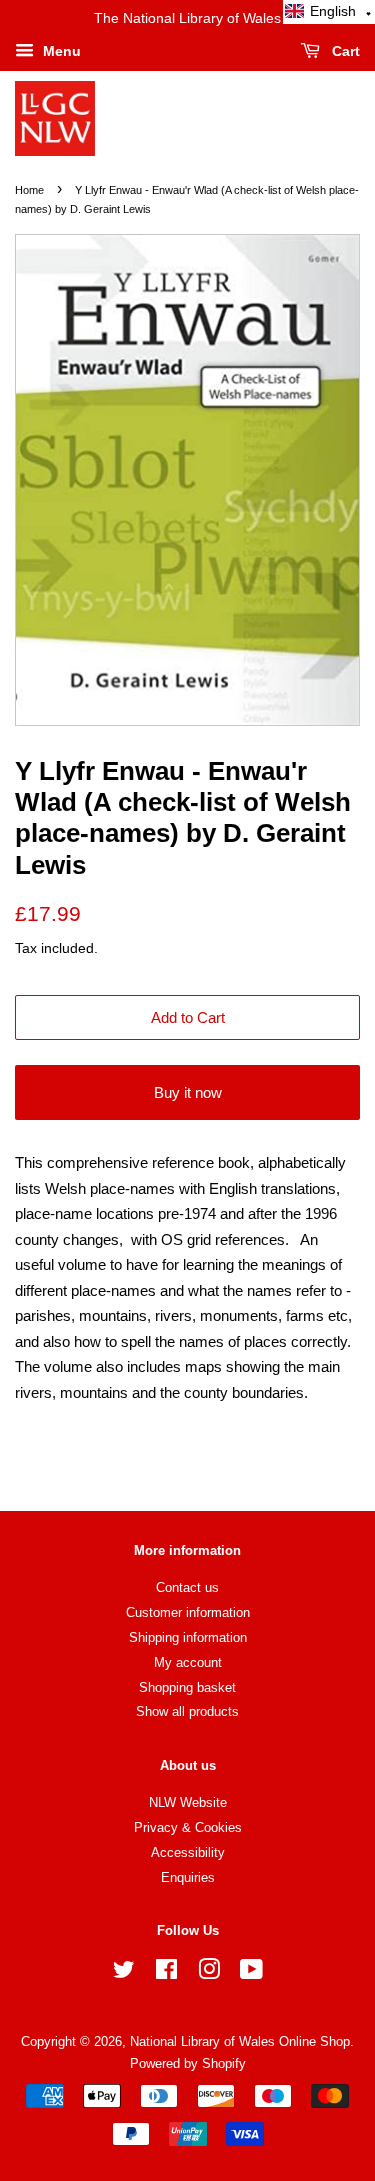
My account (188, 1662)
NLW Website (188, 1802)
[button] (329, 12)
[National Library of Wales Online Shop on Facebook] (166, 1973)
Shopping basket (187, 1687)
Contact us (187, 1587)
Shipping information (188, 1637)
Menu (60, 51)
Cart (344, 51)
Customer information (188, 1612)
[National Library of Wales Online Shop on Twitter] (124, 1973)
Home (29, 190)
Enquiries (188, 1877)
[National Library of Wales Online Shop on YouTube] (251, 1973)
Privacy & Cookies (188, 1827)
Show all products (187, 1711)
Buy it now (188, 1092)
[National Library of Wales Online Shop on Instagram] (209, 1973)
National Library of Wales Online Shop (240, 2041)
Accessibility (188, 1852)
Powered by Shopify (188, 2063)
